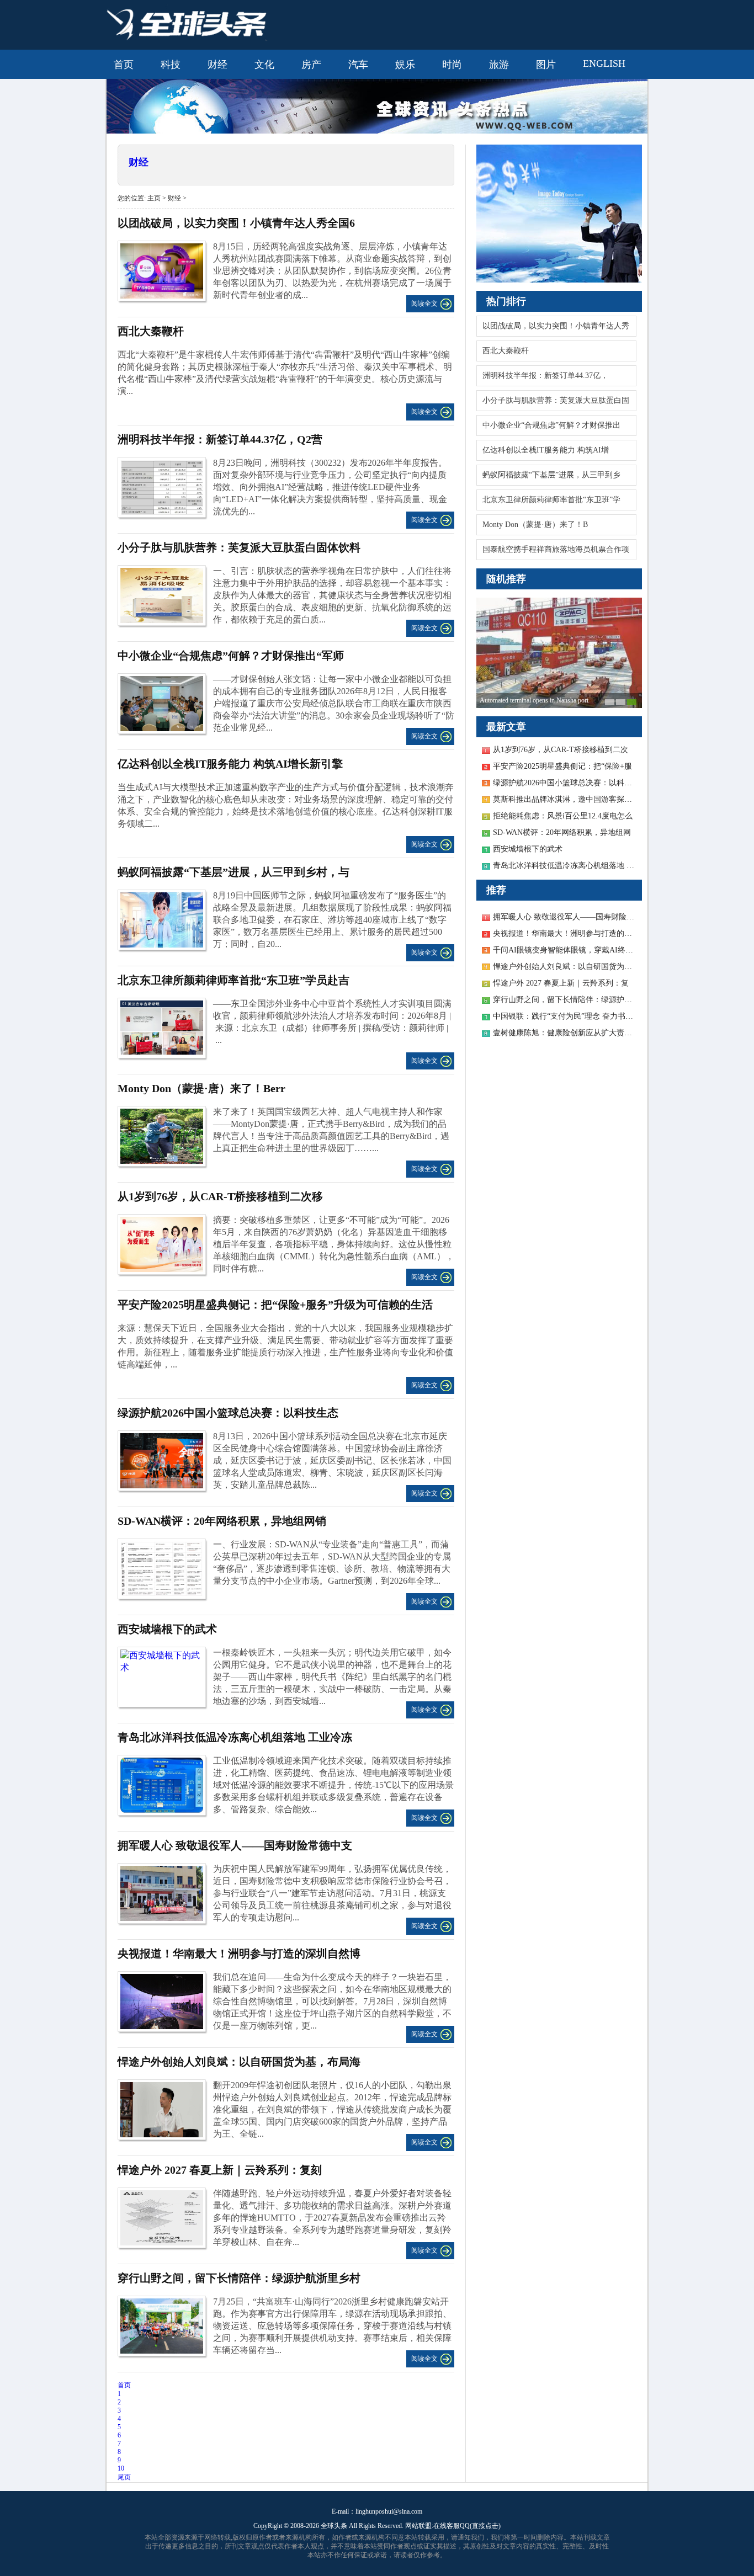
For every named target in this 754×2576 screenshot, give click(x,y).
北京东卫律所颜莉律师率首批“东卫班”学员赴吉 (233, 980)
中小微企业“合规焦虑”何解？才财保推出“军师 (231, 656)
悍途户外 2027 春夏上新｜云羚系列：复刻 (220, 2170)
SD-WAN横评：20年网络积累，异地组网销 (222, 1521)
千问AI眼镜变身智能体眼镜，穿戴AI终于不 (567, 950)
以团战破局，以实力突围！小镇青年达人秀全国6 (236, 223)
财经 (139, 162)
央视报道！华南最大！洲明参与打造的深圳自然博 (239, 1954)
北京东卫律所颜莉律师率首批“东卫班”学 (551, 500)
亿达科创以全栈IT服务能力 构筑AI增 (546, 450)
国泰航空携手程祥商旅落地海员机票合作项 (556, 549)
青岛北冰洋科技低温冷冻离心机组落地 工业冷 (571, 866)
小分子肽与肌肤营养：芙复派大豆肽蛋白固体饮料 (239, 547)
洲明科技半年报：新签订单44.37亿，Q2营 (220, 439)
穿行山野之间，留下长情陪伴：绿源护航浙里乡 (574, 1000)
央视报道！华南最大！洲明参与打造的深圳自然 (574, 933)
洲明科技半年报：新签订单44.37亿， (545, 376)
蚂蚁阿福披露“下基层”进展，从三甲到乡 (551, 475)
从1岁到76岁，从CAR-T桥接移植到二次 (561, 750)
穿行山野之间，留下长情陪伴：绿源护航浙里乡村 (239, 2278)
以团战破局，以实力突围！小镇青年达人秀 (556, 326)
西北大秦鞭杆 (506, 351)
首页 (124, 2385)
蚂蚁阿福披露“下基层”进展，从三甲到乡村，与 (233, 872)
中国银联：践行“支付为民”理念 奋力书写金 (567, 1016)
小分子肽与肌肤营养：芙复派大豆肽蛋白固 (556, 400)
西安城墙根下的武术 (167, 1629)
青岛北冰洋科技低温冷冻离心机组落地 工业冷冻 (235, 1737)
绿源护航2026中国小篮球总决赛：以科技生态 (228, 1413)
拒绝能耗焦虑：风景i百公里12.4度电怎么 (563, 816)
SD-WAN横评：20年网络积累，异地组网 (562, 832)
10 (121, 2468)
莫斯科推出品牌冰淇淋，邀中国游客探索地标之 (574, 799)
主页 (154, 198)
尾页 (124, 2477)
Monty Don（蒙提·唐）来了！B (535, 525)
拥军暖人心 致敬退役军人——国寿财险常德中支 (235, 1845)
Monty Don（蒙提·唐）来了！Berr (201, 1088)
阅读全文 (424, 304)
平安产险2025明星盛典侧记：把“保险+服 (562, 766)
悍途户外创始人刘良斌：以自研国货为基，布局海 (239, 2062)
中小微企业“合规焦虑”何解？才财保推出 (551, 425)
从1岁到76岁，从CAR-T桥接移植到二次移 (220, 1196)
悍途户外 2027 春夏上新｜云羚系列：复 (561, 983)
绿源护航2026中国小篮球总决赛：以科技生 (566, 783)
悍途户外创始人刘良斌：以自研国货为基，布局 (574, 967)
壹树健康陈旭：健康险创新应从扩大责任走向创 (574, 1033)
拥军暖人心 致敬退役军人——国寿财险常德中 (571, 917)
